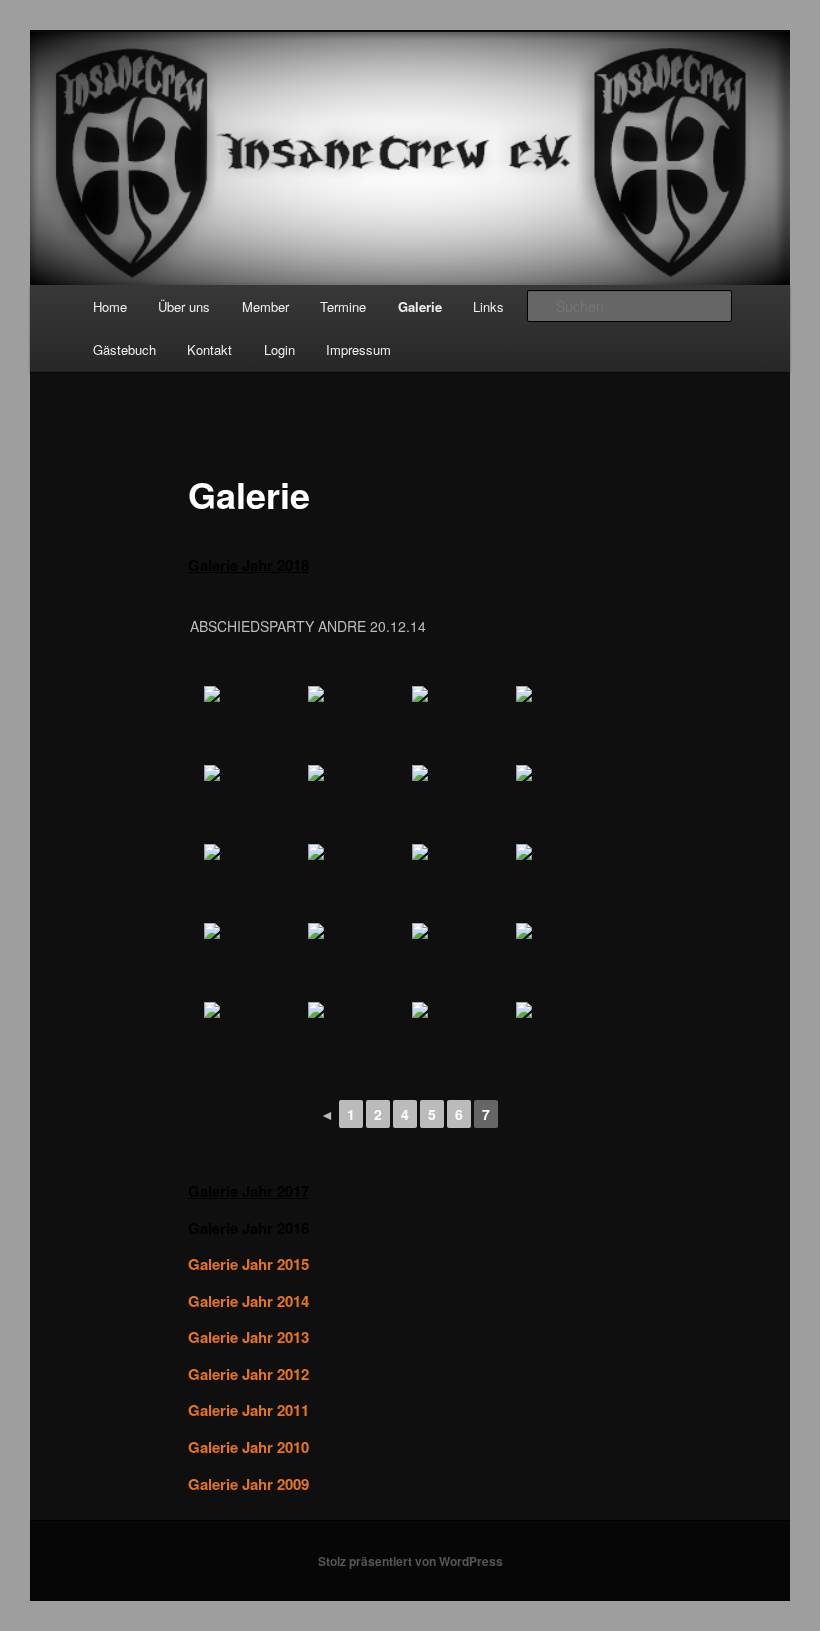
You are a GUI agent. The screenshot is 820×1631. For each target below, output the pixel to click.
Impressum (358, 349)
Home (110, 306)
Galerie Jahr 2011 (248, 1410)
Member (265, 306)
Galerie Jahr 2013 (248, 1337)
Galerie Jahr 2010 (248, 1447)
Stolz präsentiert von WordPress (410, 1561)
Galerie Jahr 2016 (248, 1228)
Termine (343, 306)
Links (488, 306)
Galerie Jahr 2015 (248, 1264)
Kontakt (209, 349)
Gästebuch (124, 349)
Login (279, 349)
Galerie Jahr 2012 (248, 1374)
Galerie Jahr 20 (240, 565)
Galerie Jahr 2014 (248, 1301)
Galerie (420, 306)
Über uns (184, 306)
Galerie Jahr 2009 (248, 1484)
